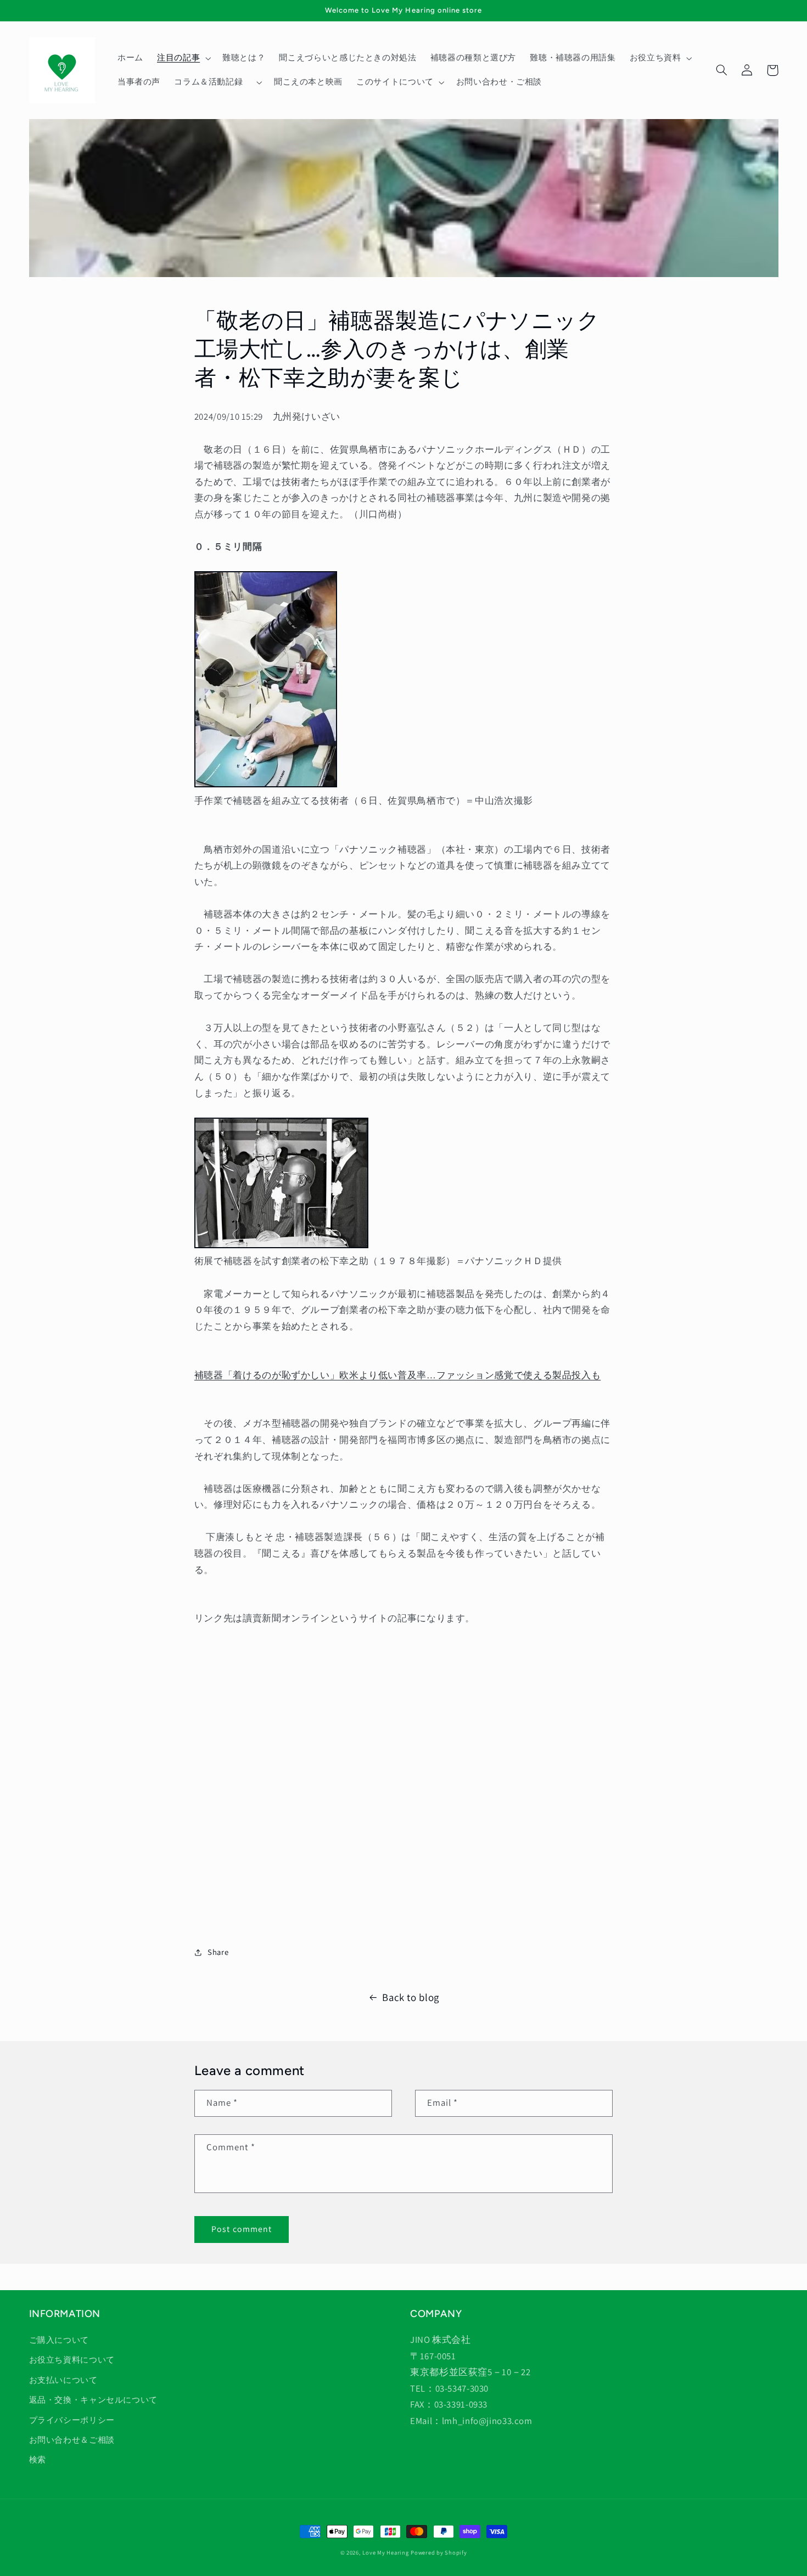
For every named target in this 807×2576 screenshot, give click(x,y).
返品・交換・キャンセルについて (93, 2400)
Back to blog (411, 1997)
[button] (183, 58)
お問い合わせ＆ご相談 (72, 2440)
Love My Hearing (385, 2552)
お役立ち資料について (72, 2360)
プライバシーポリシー (72, 2420)
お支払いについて (63, 2380)
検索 (38, 2459)
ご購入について (59, 2340)
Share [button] (218, 1952)
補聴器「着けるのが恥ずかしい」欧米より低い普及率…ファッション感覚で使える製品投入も (397, 1375)
